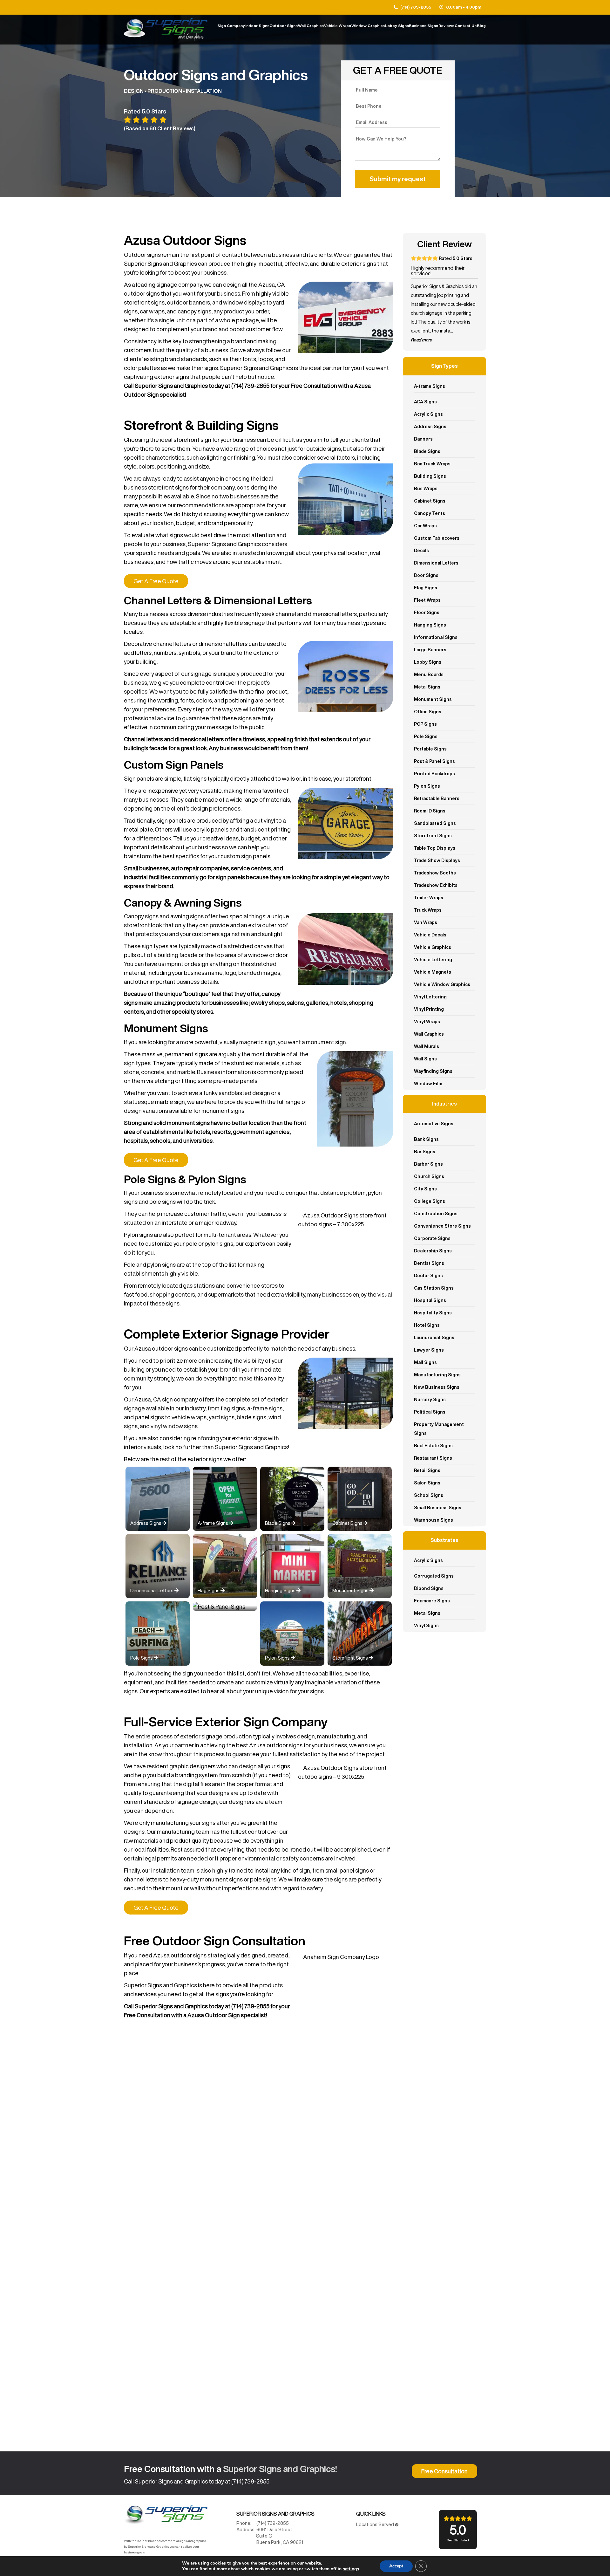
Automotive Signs (434, 1124)
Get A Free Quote (156, 581)
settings (351, 2569)
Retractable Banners (437, 798)
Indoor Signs (257, 26)
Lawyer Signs (429, 1350)
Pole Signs (426, 736)
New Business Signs (437, 1387)
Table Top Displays (435, 848)
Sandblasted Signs (435, 823)
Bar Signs (425, 1152)
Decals (421, 551)
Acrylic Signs (428, 414)
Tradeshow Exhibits (436, 885)
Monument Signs (433, 699)
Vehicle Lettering (433, 960)
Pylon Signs (427, 786)
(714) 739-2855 (416, 7)
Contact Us (466, 26)
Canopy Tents (430, 513)
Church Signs (429, 1176)
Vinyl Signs (426, 1626)
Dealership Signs (433, 1251)
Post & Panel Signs (434, 761)
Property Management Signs (439, 1429)
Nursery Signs (430, 1400)
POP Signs (425, 724)
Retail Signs (427, 1470)
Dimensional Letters (436, 563)
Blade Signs (427, 451)
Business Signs (424, 26)
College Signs (430, 1201)
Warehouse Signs (434, 1520)
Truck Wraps (428, 910)
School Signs (429, 1495)
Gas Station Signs (434, 1288)
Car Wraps (425, 526)
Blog (481, 26)
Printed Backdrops (434, 774)
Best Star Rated (458, 2532)
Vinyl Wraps (427, 1022)
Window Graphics (368, 26)
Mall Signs (425, 1362)
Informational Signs (436, 637)
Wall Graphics (311, 26)
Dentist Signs (429, 1263)
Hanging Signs (430, 625)
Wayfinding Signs (433, 1071)
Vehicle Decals (430, 935)
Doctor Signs (428, 1276)
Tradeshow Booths (435, 873)
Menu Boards (429, 675)
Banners (423, 439)
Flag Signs (426, 588)
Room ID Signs (430, 811)
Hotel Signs (427, 1325)
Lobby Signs (397, 26)
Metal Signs (427, 687)
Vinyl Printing (429, 1009)
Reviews (446, 26)
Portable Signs (430, 749)
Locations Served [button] (376, 2524)
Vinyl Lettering (430, 997)
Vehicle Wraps (338, 26)
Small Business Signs (438, 1508)
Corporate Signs (432, 1238)
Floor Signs (427, 613)
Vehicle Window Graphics (442, 984)
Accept (396, 2566)
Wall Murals (427, 1046)
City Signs (425, 1189)
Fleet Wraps (427, 600)
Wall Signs (425, 1059)
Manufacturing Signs (437, 1375)
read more (421, 340)
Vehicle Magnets (433, 972)
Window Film (428, 1084)
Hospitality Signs (433, 1313)
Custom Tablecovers (437, 538)
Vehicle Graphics (433, 947)
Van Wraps (426, 922)
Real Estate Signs (433, 1446)
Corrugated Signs (434, 1576)
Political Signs (430, 1412)
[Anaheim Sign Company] (166, 2516)
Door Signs (426, 575)
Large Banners (430, 650)
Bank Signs (426, 1139)
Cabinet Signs (430, 501)
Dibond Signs (429, 1588)
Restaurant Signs (433, 1458)
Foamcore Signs (432, 1601)
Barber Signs (428, 1164)
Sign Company (231, 26)
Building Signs (430, 476)
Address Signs (430, 427)
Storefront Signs (433, 836)
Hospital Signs (430, 1300)
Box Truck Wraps (432, 464)
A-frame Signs (430, 386)
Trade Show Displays (437, 860)
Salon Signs (427, 1483)
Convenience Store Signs (442, 1226)
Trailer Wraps (429, 898)
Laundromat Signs (434, 1338)
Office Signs (428, 712)
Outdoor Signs (284, 26)
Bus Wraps (426, 489)
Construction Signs (436, 1214)
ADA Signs (425, 402)
